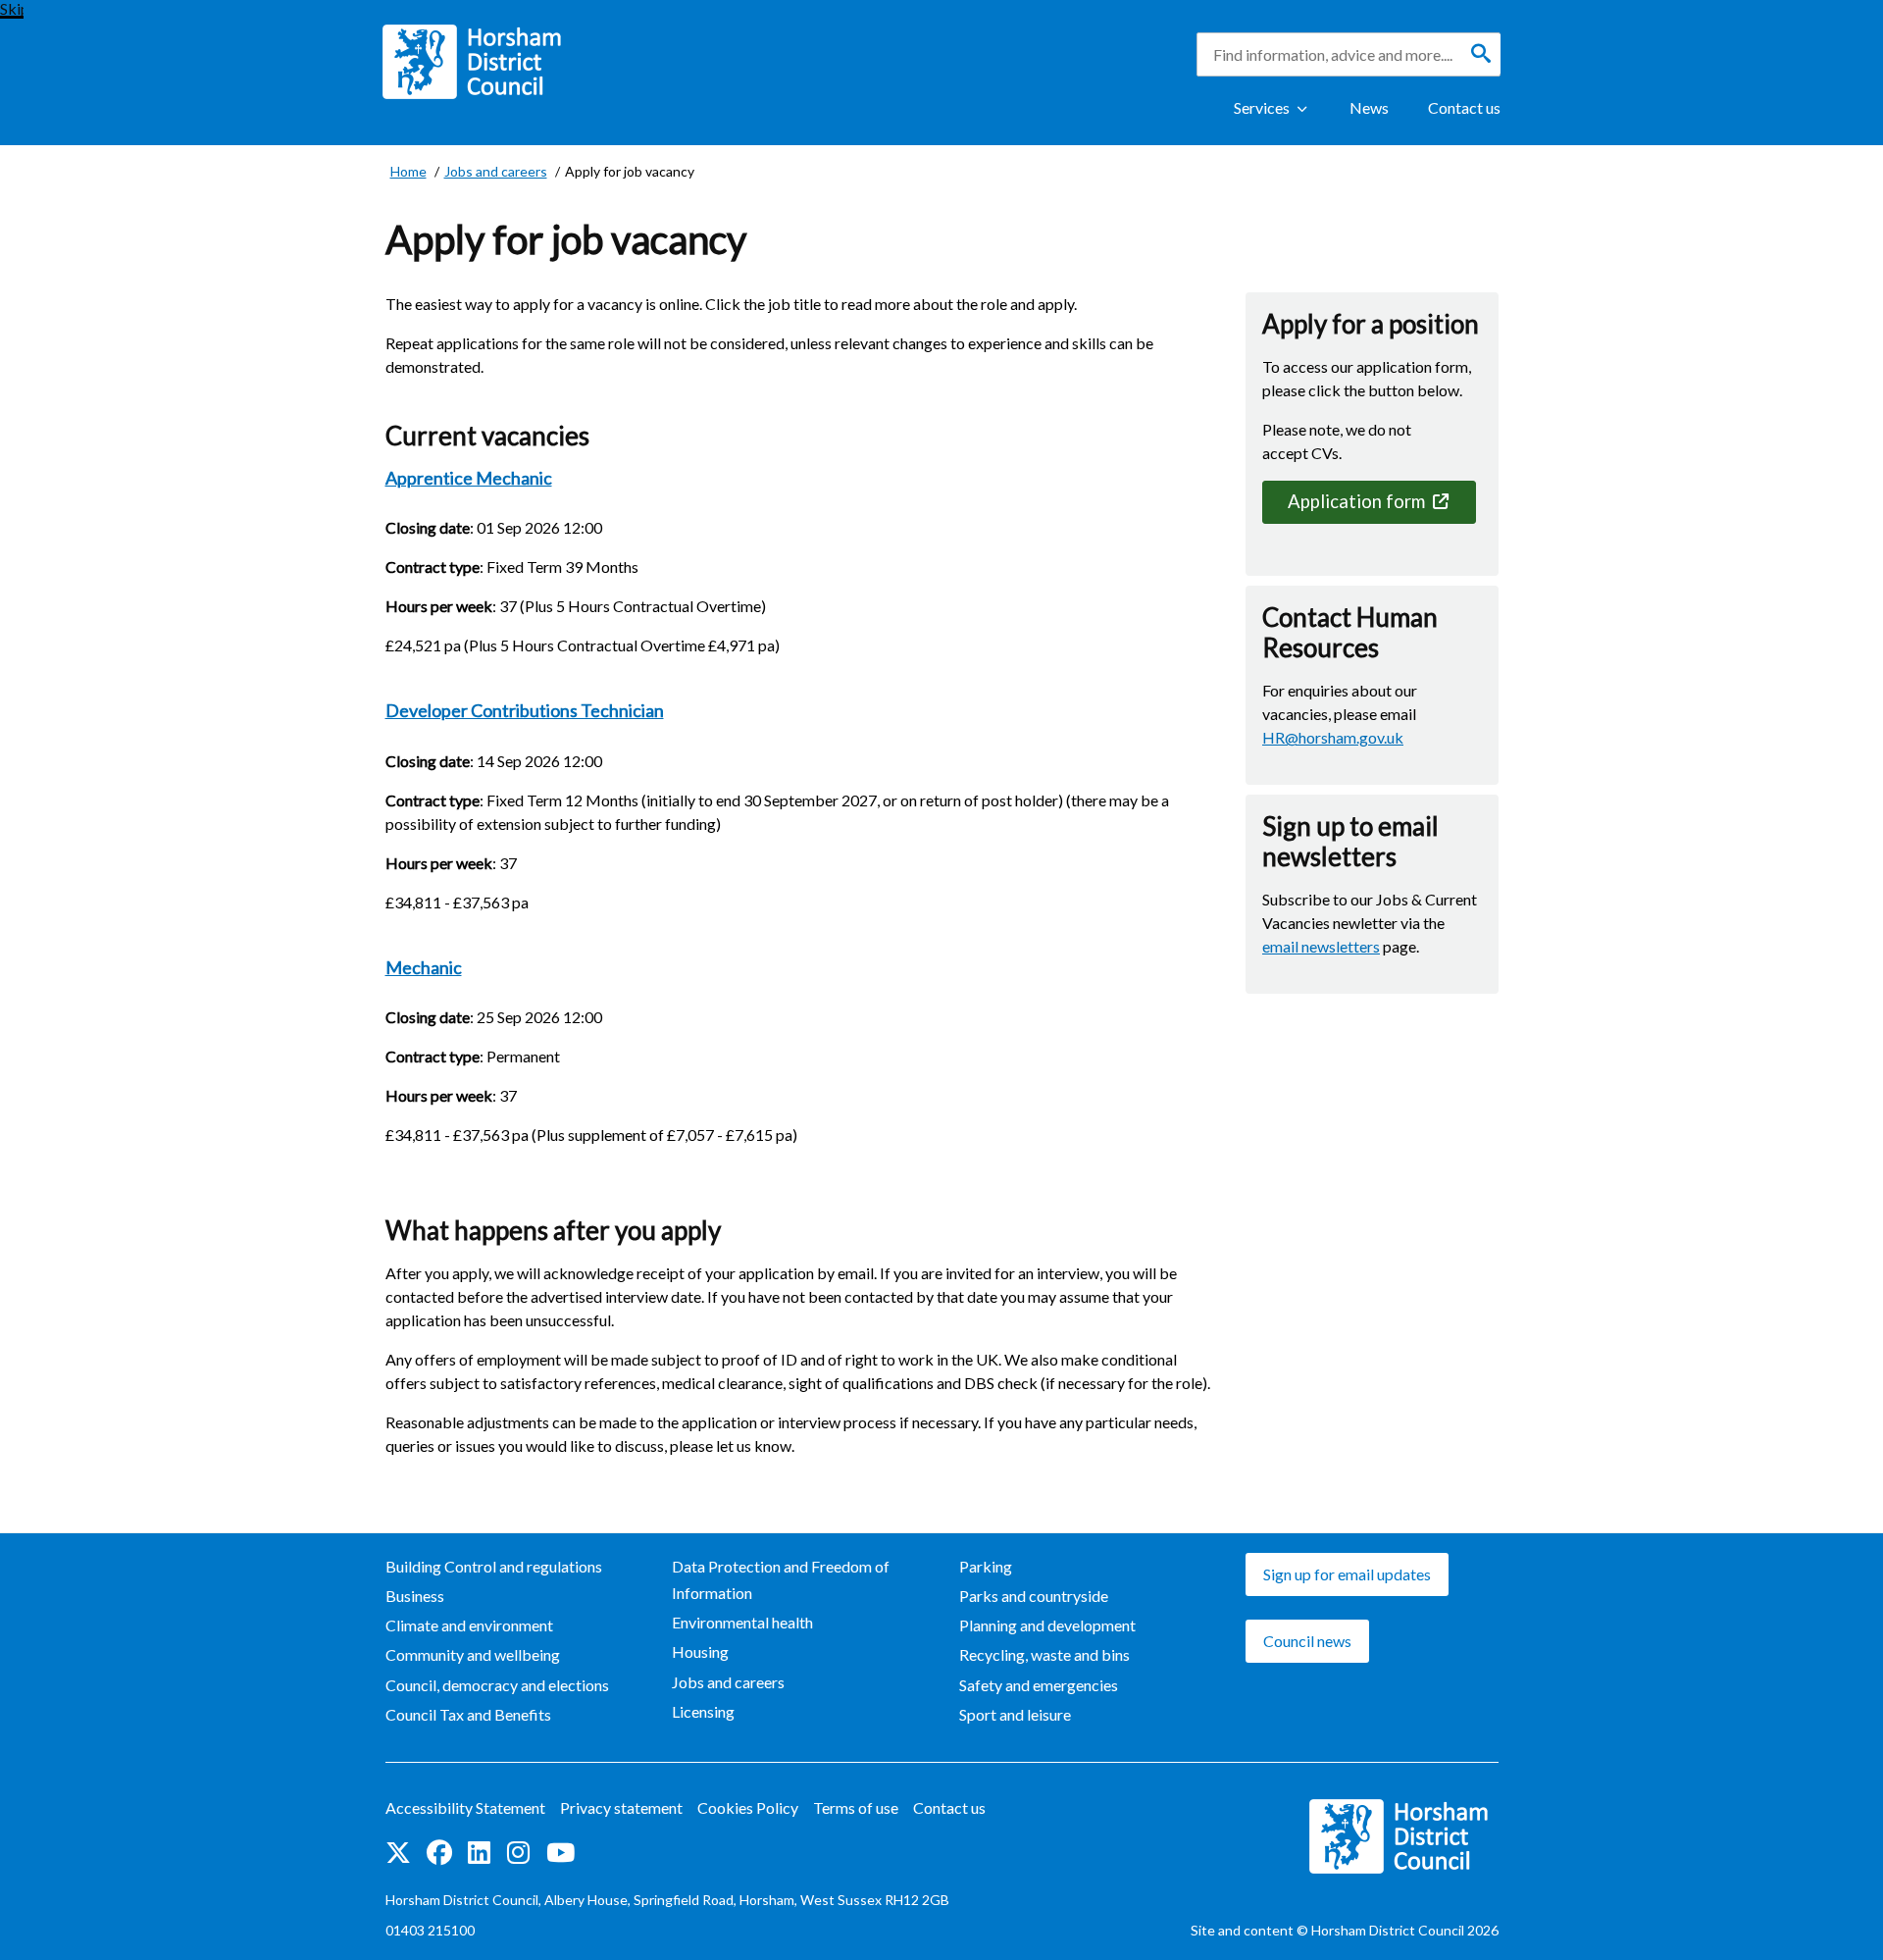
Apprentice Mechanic (469, 478)
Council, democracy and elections (497, 1685)
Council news (1307, 1641)
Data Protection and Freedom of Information (781, 1579)
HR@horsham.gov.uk (1333, 737)
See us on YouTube (560, 1854)
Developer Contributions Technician (525, 710)
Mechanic (424, 967)
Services (1262, 107)
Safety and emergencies (1039, 1685)
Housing (700, 1651)
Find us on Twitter (398, 1854)
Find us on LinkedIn (480, 1854)
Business (415, 1596)
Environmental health (742, 1622)
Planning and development (1047, 1625)
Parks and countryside (1034, 1596)
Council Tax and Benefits (468, 1714)
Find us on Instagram (519, 1854)
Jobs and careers (728, 1682)
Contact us (1464, 107)
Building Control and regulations (494, 1566)
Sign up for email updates (1347, 1574)
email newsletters (1321, 946)
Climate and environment (469, 1625)
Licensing (703, 1711)
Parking (986, 1566)
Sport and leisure (1015, 1714)
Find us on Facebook (439, 1854)
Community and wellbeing (473, 1654)
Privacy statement (621, 1807)
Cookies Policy (748, 1807)
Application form (1358, 501)
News (1369, 107)
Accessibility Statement (465, 1807)
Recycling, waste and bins (1044, 1654)
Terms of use (856, 1807)
